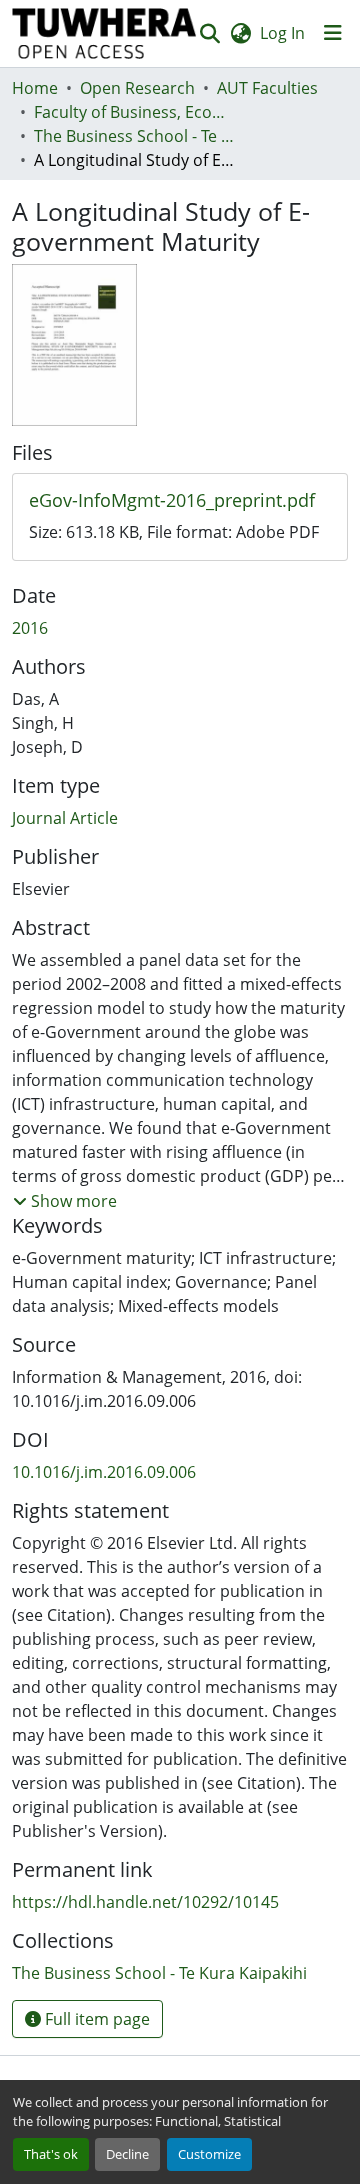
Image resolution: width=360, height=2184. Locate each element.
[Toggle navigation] (333, 33)
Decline (127, 2154)
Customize (209, 2154)
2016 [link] (30, 628)
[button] (104, 33)
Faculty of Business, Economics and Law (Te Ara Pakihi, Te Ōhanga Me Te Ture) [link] (134, 112)
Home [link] (35, 88)
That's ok (51, 2154)
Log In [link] (282, 33)
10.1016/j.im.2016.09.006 (104, 1472)
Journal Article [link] (65, 818)
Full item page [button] (95, 2019)
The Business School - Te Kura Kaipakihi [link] (134, 136)
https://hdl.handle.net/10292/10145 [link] (145, 1902)
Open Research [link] (137, 88)
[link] (180, 501)
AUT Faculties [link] (267, 88)
